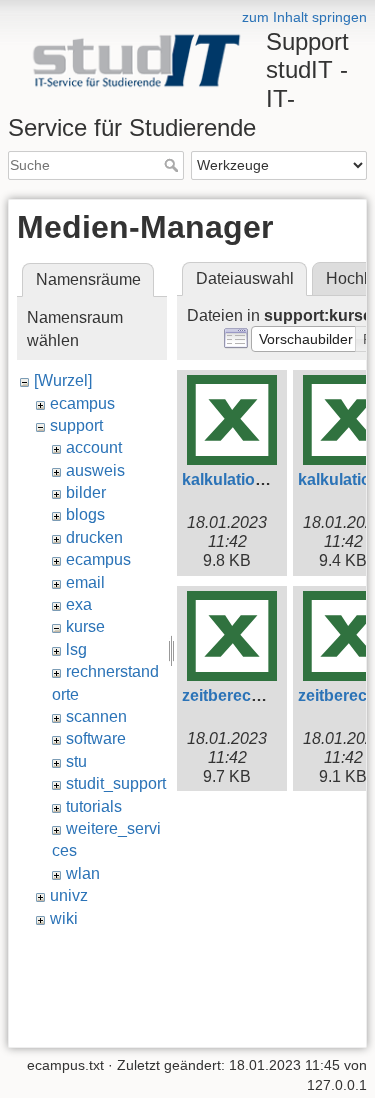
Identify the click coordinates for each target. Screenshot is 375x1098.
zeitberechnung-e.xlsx (266, 695)
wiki (64, 918)
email (85, 582)
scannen (96, 716)
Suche (173, 165)
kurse (85, 626)
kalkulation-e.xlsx (248, 479)
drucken (94, 537)
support (76, 425)
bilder (86, 492)
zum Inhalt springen (304, 17)
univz (69, 895)
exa (79, 604)
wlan (83, 873)
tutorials (94, 806)
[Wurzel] (63, 380)
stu (76, 761)
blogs (85, 514)
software (96, 738)
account (94, 447)
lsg (76, 649)
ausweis (95, 470)
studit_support (116, 783)
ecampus (82, 403)
